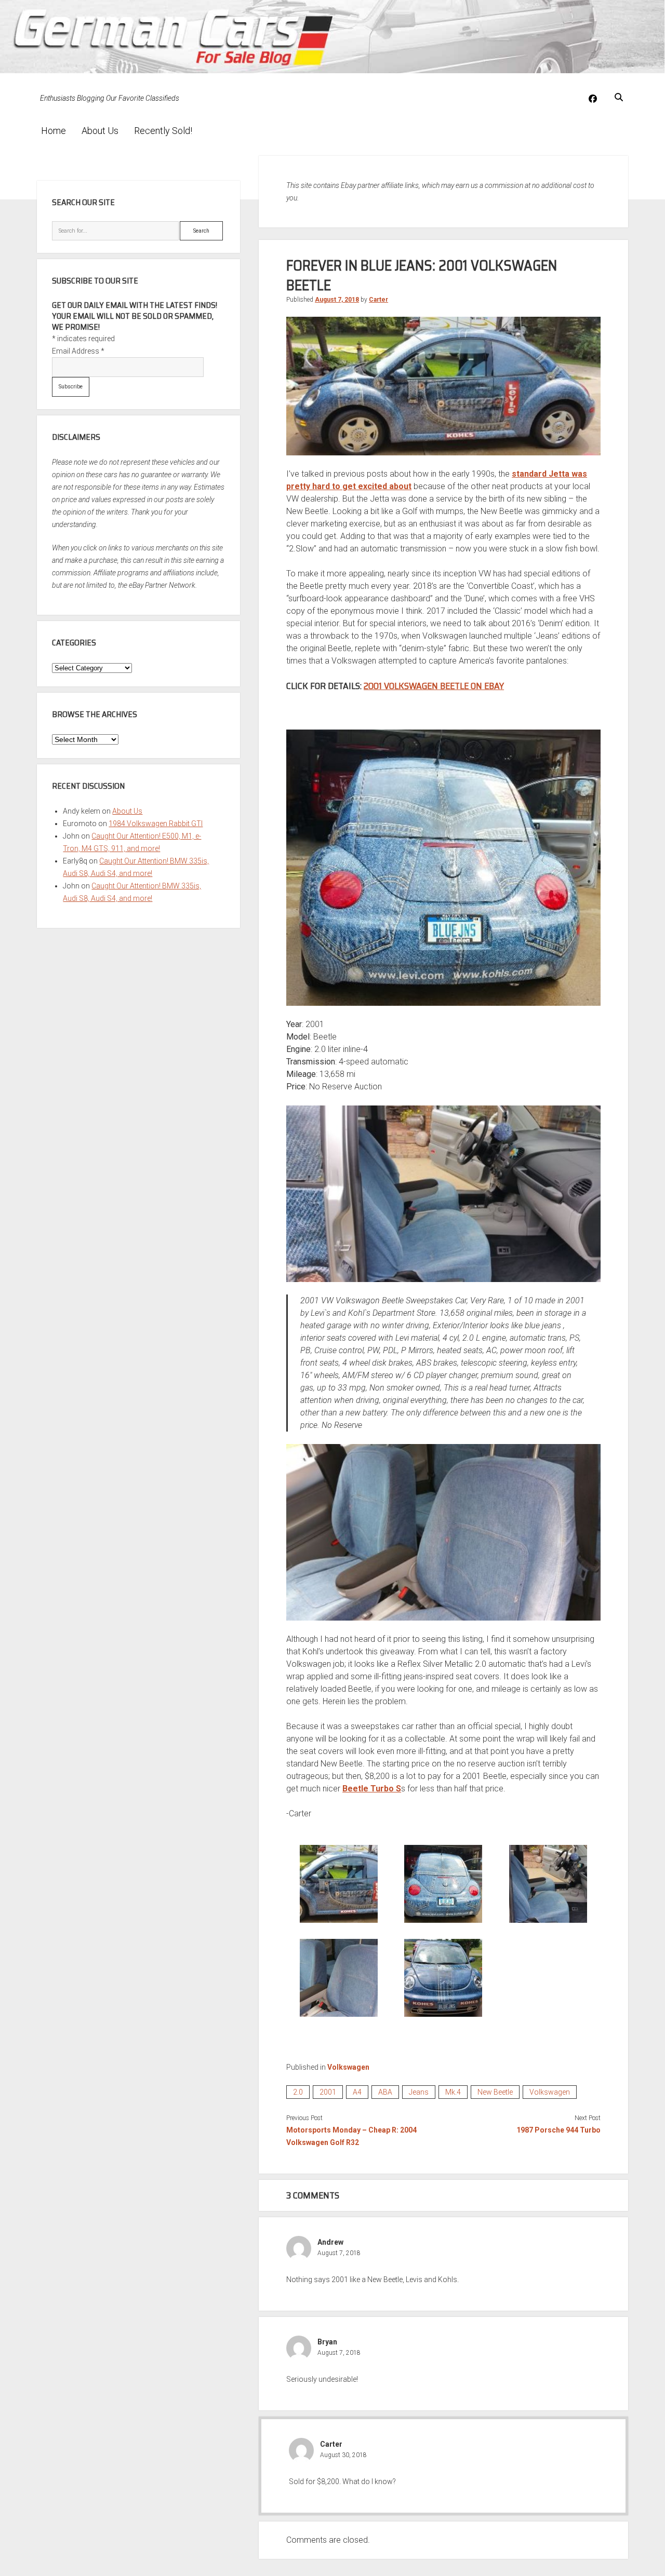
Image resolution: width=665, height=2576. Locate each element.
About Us (100, 131)
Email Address (78, 351)
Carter (378, 300)
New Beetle (495, 2092)
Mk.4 (453, 2092)
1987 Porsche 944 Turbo (558, 2130)
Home (54, 131)
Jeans (419, 2092)
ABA (385, 2092)
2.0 (298, 2092)
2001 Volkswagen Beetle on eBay (434, 686)
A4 (357, 2092)
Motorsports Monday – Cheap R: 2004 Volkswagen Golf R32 (351, 2136)
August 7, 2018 (337, 300)
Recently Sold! (163, 131)
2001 (328, 2092)
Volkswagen (348, 2067)
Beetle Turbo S (372, 1789)
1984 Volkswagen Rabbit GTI (156, 824)
